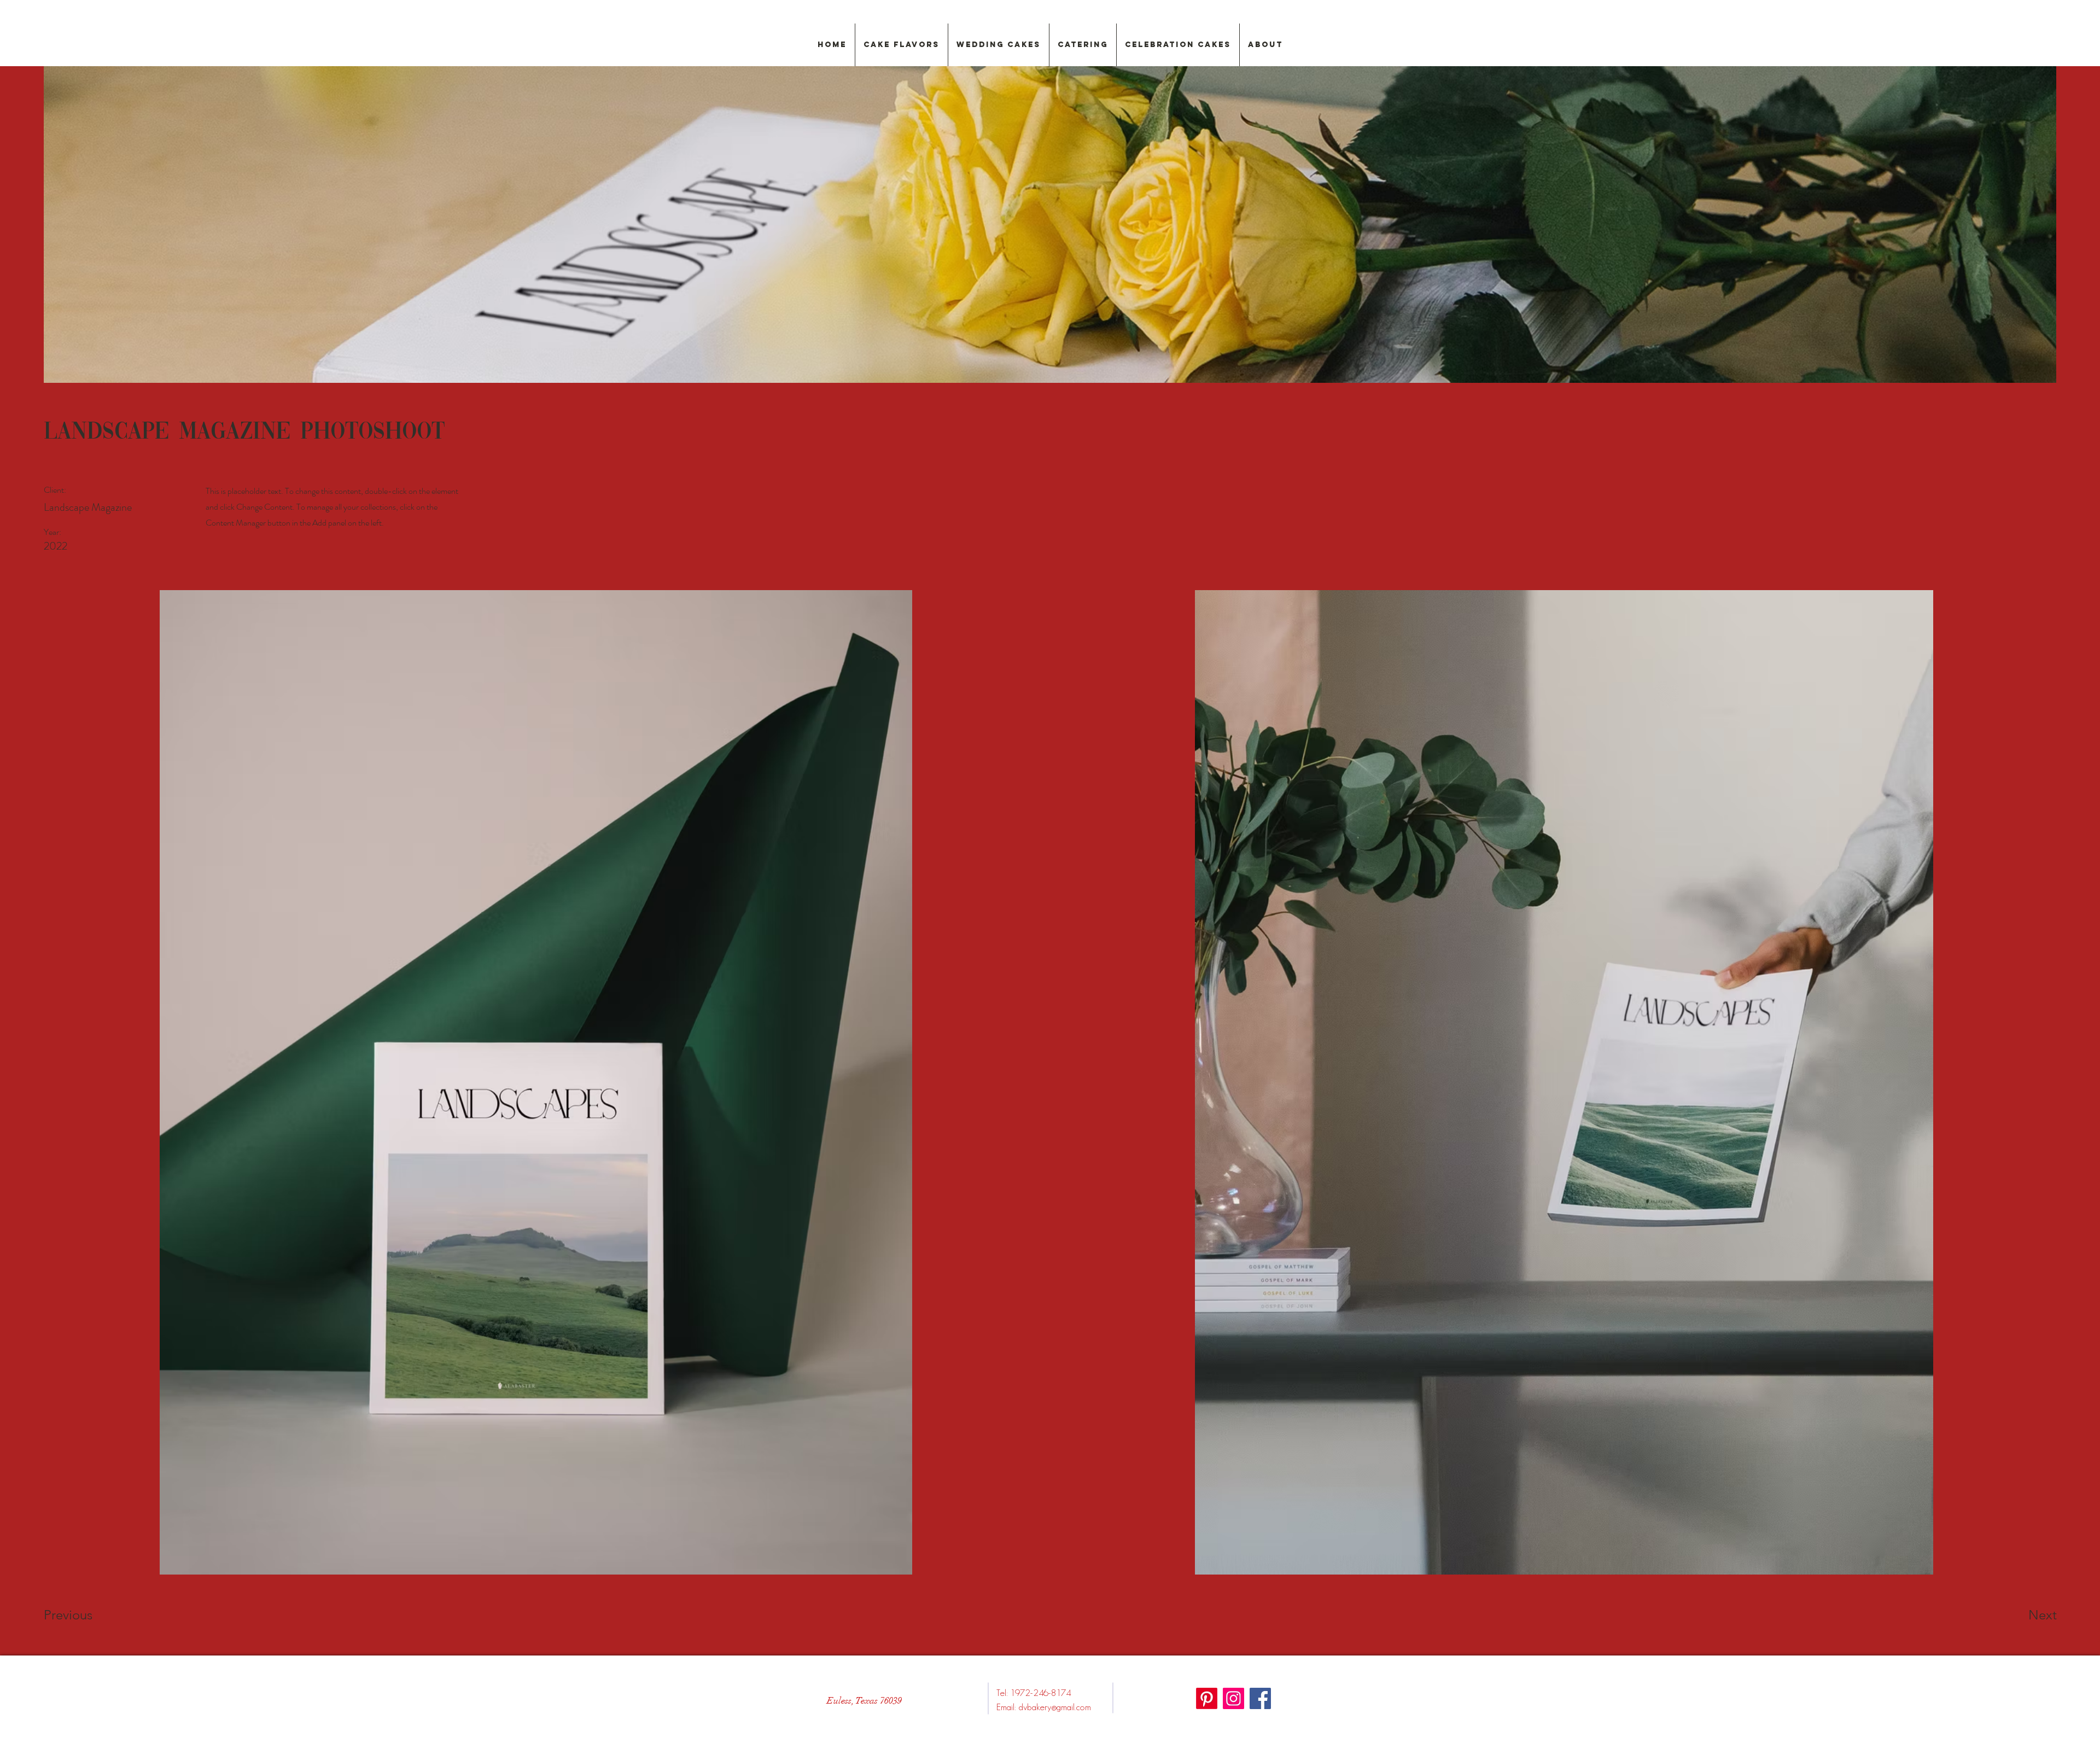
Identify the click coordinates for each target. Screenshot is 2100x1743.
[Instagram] (1233, 1698)
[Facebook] (1260, 1698)
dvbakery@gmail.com (1055, 1707)
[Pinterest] (1207, 1698)
